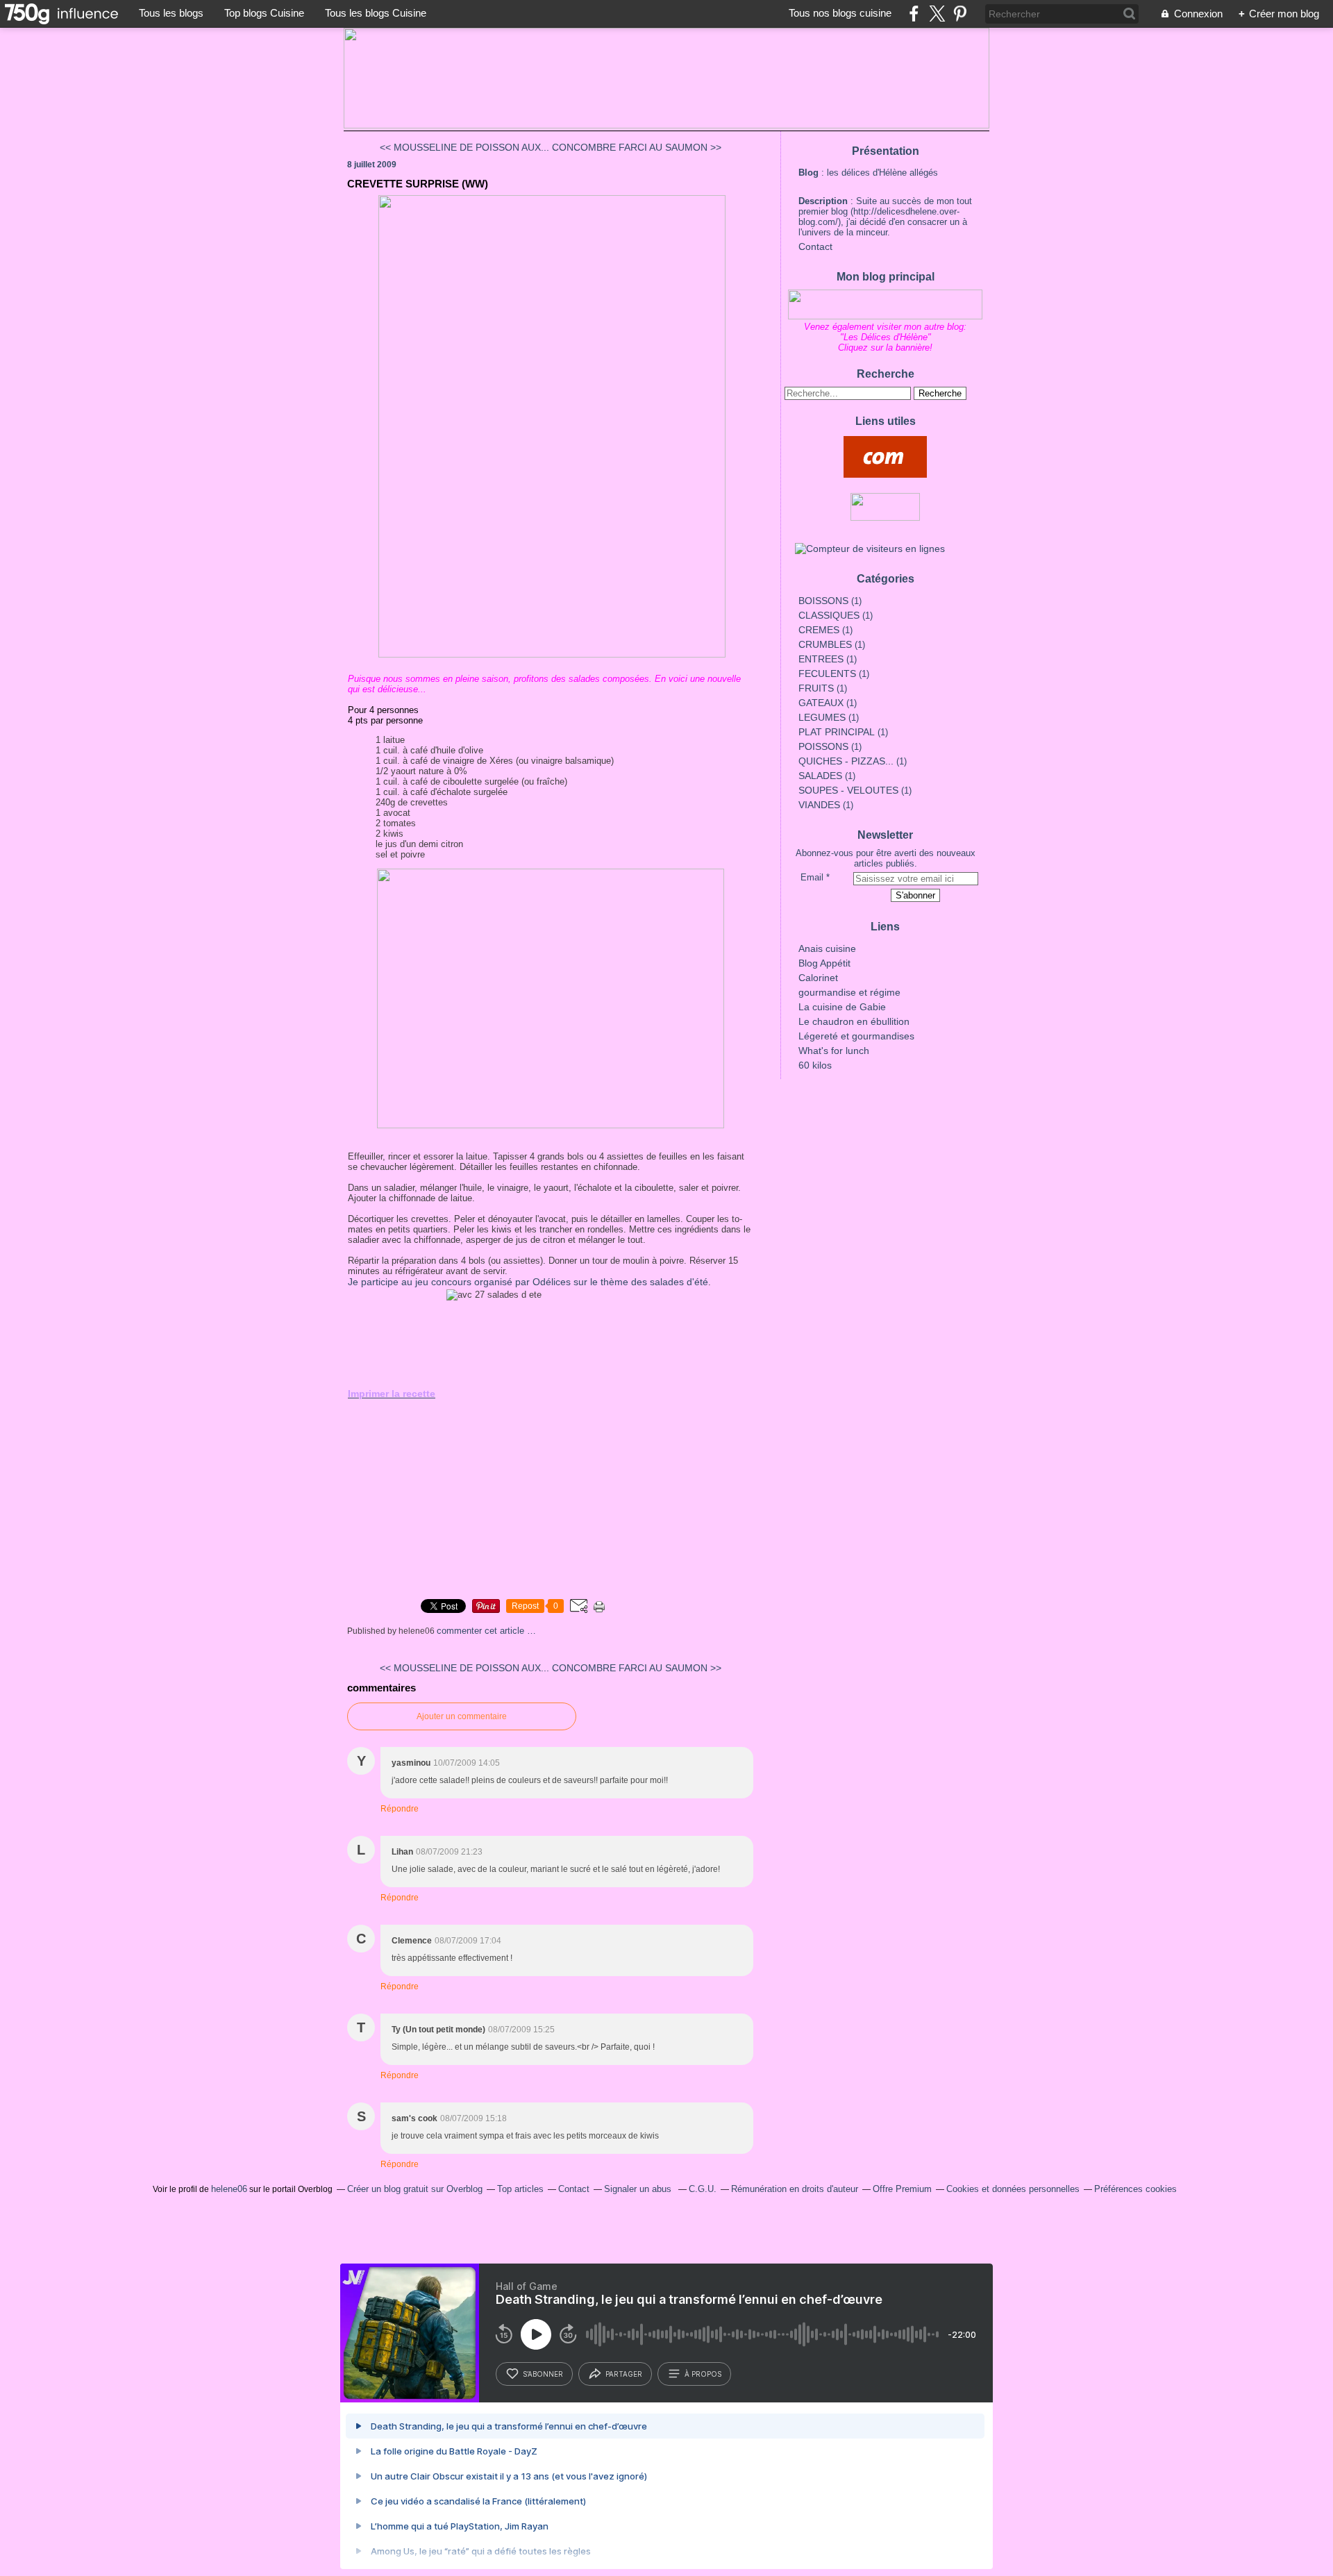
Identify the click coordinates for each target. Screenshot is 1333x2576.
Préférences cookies (1135, 2189)
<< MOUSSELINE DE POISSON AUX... (464, 147)
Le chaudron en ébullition (854, 1021)
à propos (703, 2374)
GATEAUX (821, 703)
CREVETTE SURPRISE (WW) (418, 184)
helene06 (229, 2189)
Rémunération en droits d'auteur (795, 2189)
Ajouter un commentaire (462, 1716)
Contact (815, 246)
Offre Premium (902, 2189)
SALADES (820, 776)
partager (624, 2374)
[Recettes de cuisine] (885, 457)
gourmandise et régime (849, 992)
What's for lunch (834, 1051)
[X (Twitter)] (937, 14)
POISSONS (823, 746)
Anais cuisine (827, 948)
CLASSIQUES (829, 615)
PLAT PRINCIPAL (837, 732)
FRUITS (816, 688)
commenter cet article (482, 1631)
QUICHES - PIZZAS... (846, 761)
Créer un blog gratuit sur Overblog (415, 2189)
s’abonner (543, 2374)
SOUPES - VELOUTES (848, 790)
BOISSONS (823, 601)
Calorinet (818, 978)
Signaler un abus (639, 2189)
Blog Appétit (824, 963)
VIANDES (819, 805)
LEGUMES (822, 717)
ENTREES (821, 659)
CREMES (819, 630)
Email (812, 877)
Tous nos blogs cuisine (840, 13)
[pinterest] (960, 14)
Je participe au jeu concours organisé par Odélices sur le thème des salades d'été (528, 1282)
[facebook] (914, 14)
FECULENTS (827, 674)
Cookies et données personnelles (1013, 2189)
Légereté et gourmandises (856, 1036)
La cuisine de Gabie (842, 1007)
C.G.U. (703, 2189)
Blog (808, 173)
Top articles (520, 2189)
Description (824, 201)
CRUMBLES (825, 644)
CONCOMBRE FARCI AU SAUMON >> (637, 147)
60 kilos (815, 1065)
